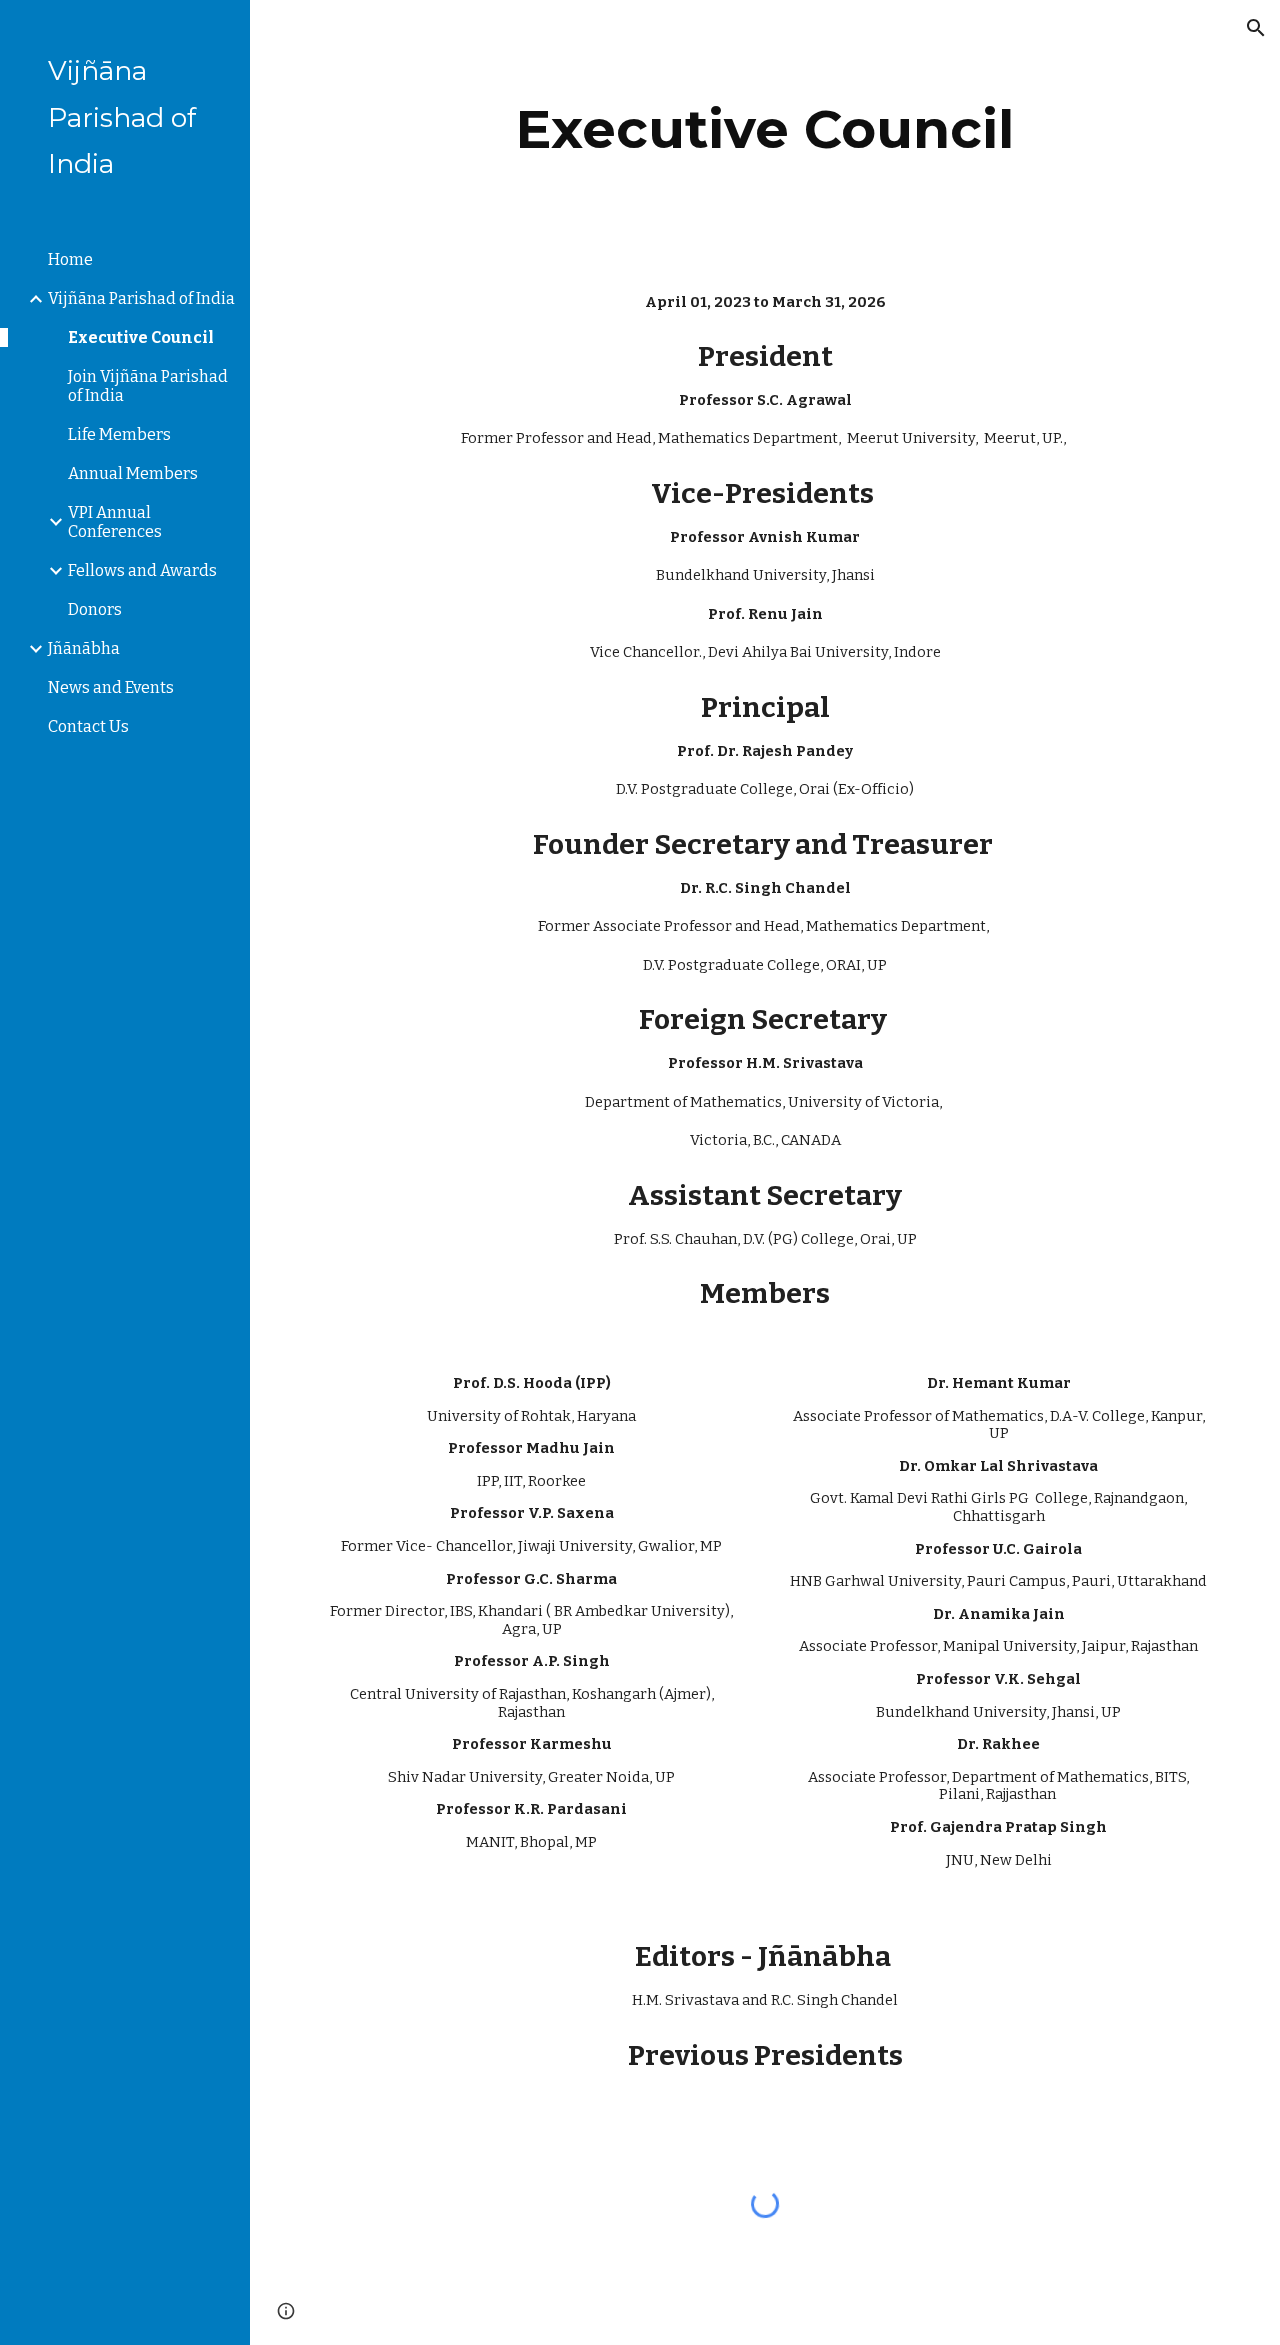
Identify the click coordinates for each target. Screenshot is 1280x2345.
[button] (1256, 28)
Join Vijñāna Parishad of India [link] (148, 386)
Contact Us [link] (88, 726)
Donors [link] (95, 609)
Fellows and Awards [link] (142, 570)
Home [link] (70, 259)
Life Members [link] (119, 434)
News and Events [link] (111, 687)
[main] (765, 129)
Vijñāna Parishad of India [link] (141, 298)
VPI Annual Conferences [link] (115, 522)
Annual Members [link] (133, 473)
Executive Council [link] (141, 337)
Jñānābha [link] (84, 648)
